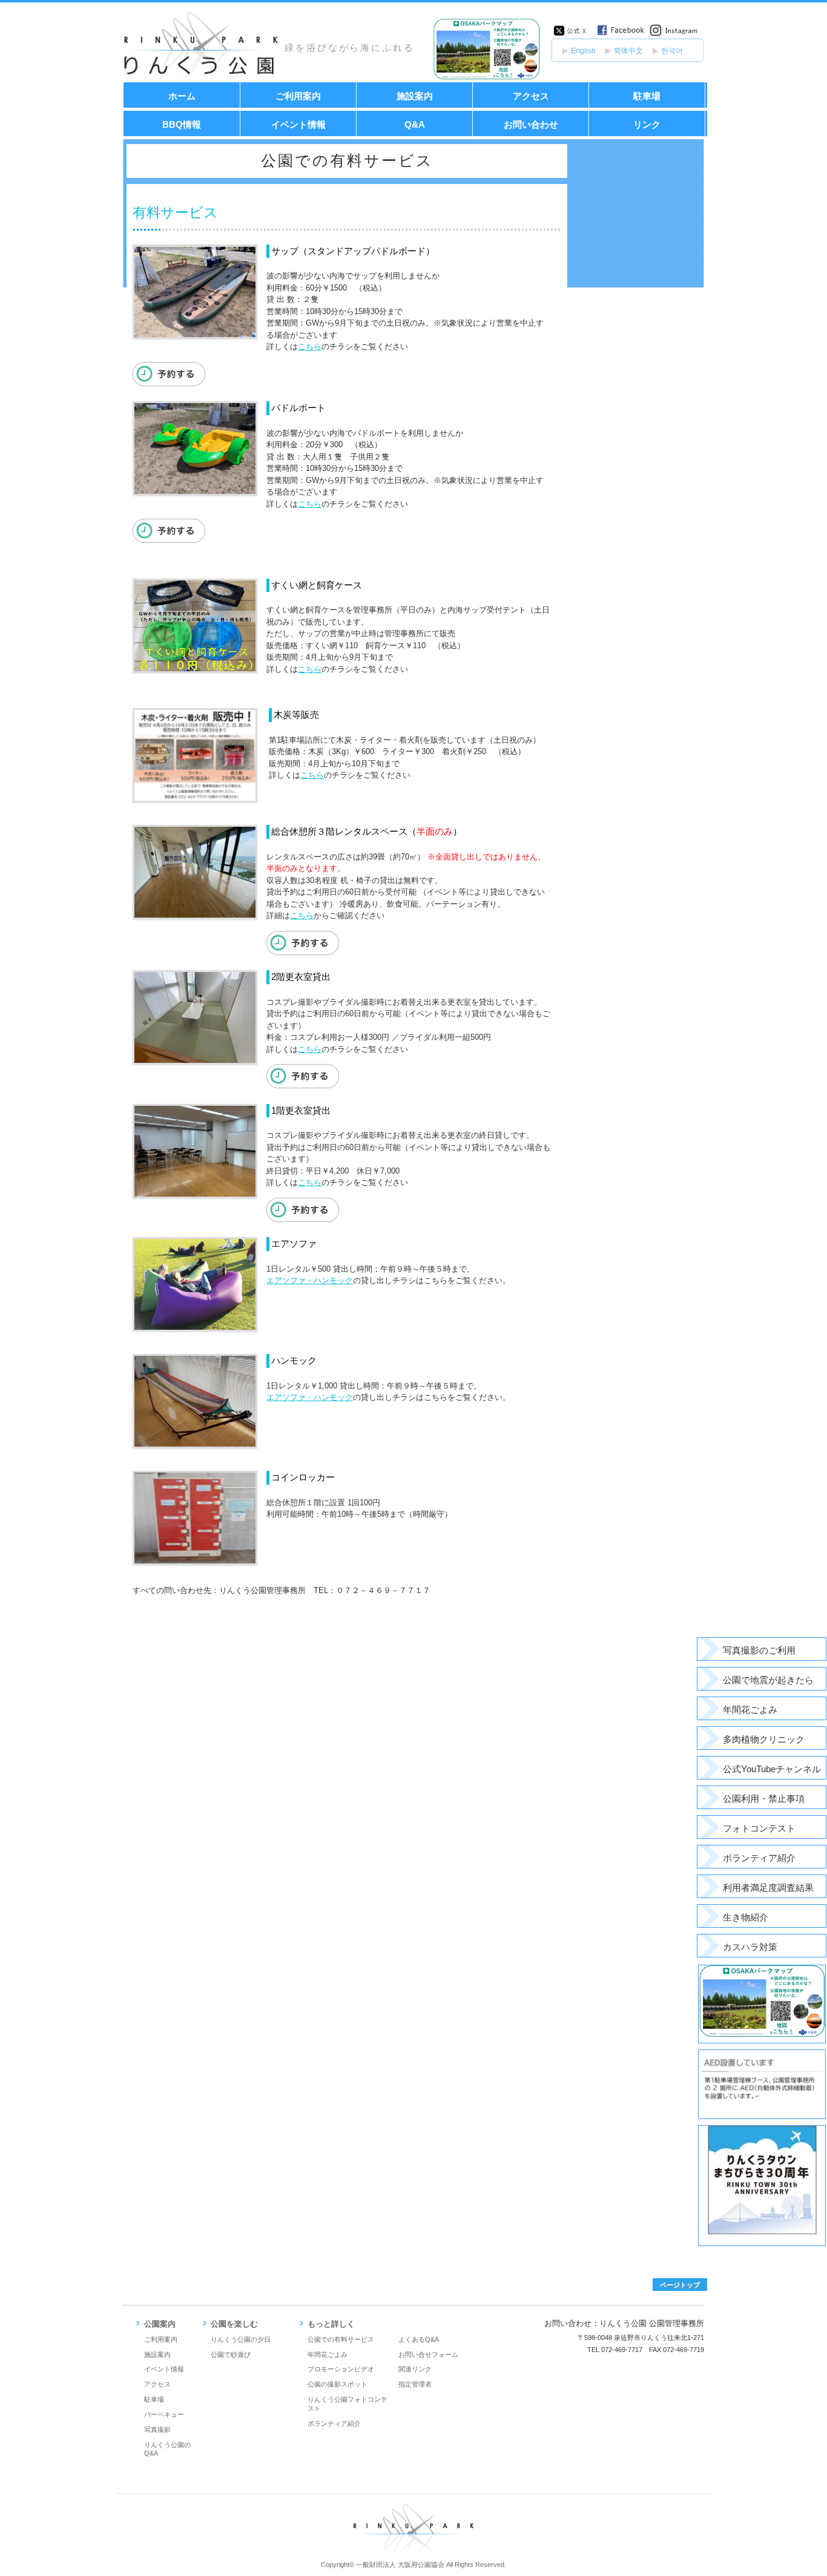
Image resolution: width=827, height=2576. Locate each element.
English (583, 51)
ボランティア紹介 (759, 1858)
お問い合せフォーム (428, 2354)
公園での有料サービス (341, 2339)
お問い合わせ (531, 124)
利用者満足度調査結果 (768, 1888)
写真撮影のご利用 (759, 1651)
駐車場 (647, 96)
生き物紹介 (746, 1917)
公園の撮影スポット (338, 2384)
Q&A (415, 124)
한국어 (672, 51)
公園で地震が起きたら (768, 1680)
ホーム (182, 96)
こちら (310, 347)
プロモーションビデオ (341, 2369)
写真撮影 (157, 2430)
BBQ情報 (182, 124)
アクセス (531, 96)
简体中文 (628, 51)
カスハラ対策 (750, 1947)
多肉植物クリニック (764, 1740)
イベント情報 (298, 124)
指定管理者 (415, 2384)
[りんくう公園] (202, 79)
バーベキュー (164, 2414)
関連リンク (415, 2369)
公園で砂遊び (231, 2354)
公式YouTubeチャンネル (772, 1769)
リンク (647, 124)
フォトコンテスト (759, 1828)
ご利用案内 (298, 96)
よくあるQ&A (419, 2339)
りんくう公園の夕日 (241, 2339)
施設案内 (415, 96)
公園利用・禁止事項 (764, 1799)
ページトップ (680, 2285)
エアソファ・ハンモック (310, 1280)
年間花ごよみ (750, 1710)
